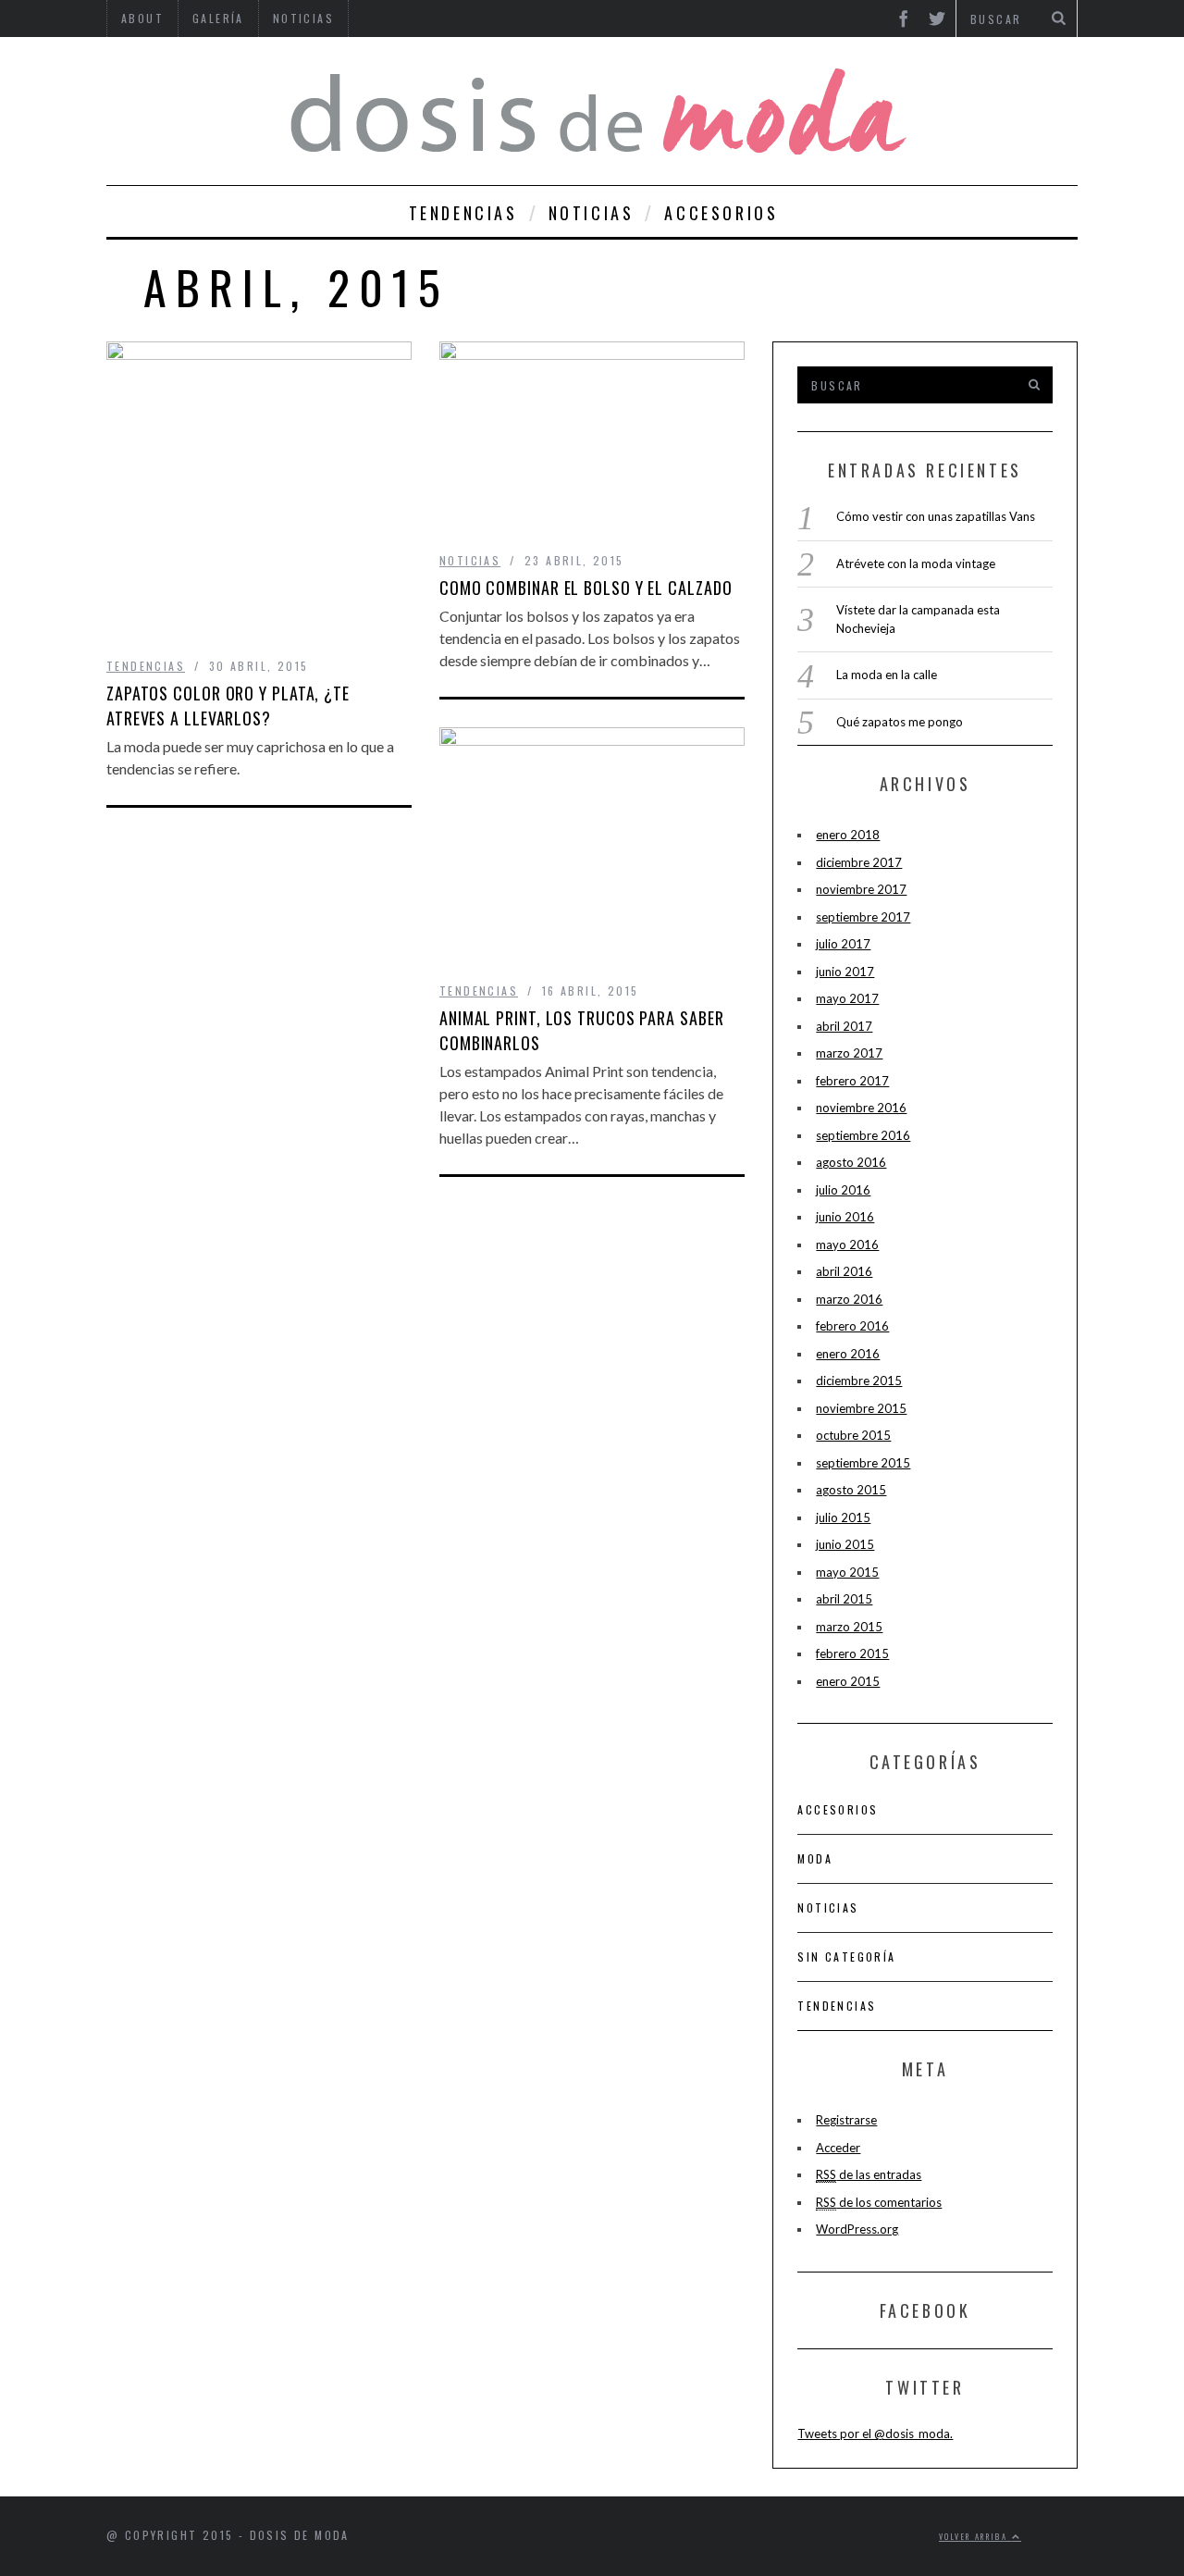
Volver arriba (975, 2536)
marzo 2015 (849, 1627)
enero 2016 (848, 1354)
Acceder (838, 2148)
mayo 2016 (847, 1245)
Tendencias (463, 213)
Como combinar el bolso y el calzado (586, 588)
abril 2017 (844, 1026)
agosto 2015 (851, 1490)
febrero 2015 (852, 1653)
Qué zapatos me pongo (900, 722)
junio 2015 (845, 1544)
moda (815, 1858)
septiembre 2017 (863, 917)
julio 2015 (843, 1517)
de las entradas (869, 2174)
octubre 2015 (853, 1435)
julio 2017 (843, 944)
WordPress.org (857, 2229)
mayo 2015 (847, 1572)
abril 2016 (844, 1271)
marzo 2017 (849, 1053)
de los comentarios (879, 2202)
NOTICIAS (592, 213)
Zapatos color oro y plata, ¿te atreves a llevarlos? (228, 706)
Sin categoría (846, 1957)
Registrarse (846, 2120)
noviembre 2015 (861, 1408)
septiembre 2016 (863, 1135)
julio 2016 (843, 1190)
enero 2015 (848, 1681)
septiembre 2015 (863, 1463)
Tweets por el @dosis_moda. (875, 2434)
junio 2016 (845, 1217)
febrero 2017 (852, 1081)
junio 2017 (845, 972)
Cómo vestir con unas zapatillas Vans (936, 516)
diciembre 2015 (859, 1381)
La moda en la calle (887, 675)
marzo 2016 (849, 1299)
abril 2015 (844, 1599)
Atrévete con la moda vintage (916, 563)
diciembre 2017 (859, 862)
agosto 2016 (851, 1162)
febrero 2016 (852, 1326)
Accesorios (721, 213)
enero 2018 (848, 835)
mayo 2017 (847, 998)
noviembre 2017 (861, 889)
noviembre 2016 (861, 1108)
